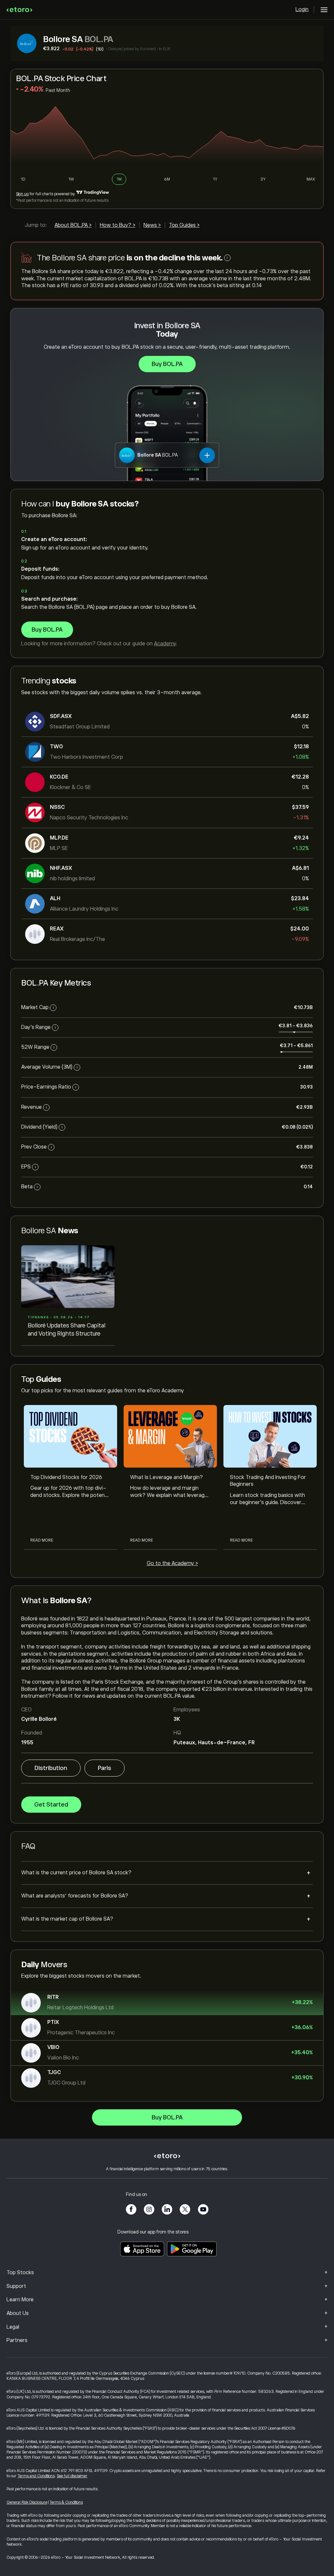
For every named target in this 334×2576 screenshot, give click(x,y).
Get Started (51, 1805)
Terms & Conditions (66, 2502)
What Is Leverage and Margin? (167, 1477)
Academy (165, 644)
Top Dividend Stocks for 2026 (66, 1477)
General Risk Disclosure (27, 2502)
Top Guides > (184, 225)
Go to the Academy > (172, 1563)
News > (152, 225)
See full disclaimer (72, 2476)
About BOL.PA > (73, 225)
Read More (42, 1540)
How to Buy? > (118, 225)
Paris (105, 1768)
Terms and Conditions (36, 2476)
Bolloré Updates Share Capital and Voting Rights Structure (67, 1329)
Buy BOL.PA (167, 364)
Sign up (22, 194)
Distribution (51, 1768)
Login (302, 9)
